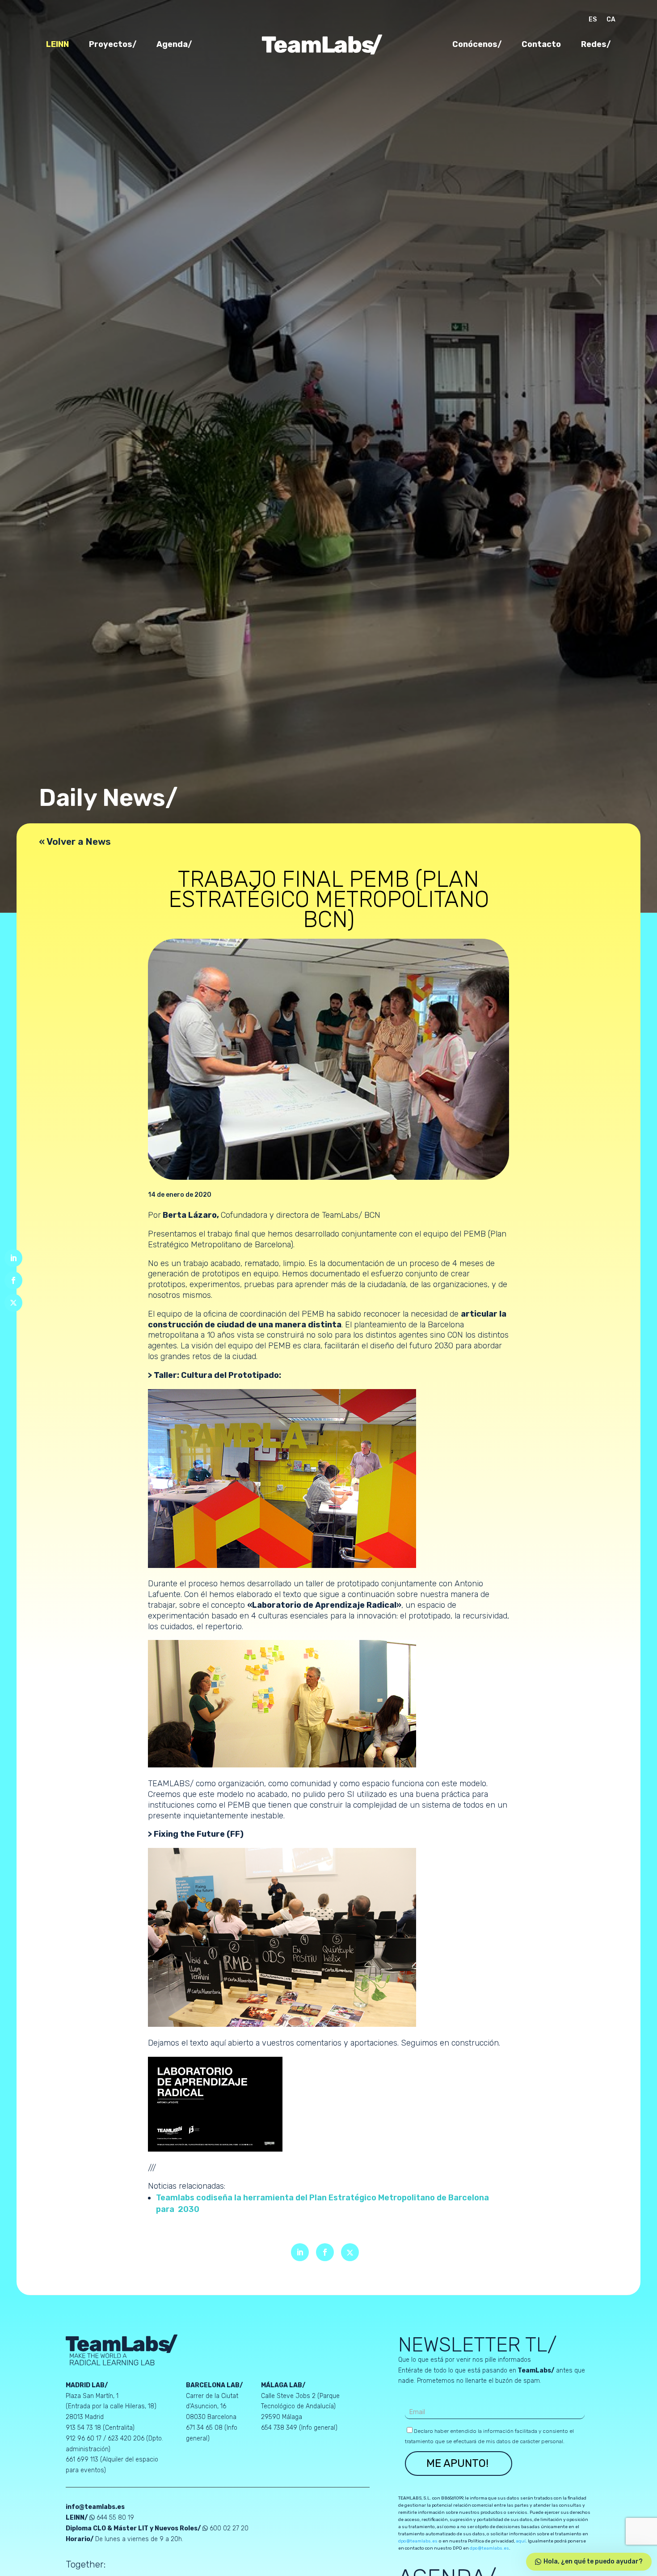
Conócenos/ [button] (477, 45)
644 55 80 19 (115, 2518)
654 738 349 (280, 2428)
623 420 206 (126, 2438)
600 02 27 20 (229, 2528)
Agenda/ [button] (174, 45)
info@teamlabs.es (95, 2507)
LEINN (57, 45)
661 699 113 (83, 2459)
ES (593, 20)
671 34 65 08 (205, 2428)
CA (611, 20)
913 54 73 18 (83, 2428)
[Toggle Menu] (604, 899)
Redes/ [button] (596, 45)
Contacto (541, 45)
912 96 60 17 (84, 2438)
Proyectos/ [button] (113, 45)
